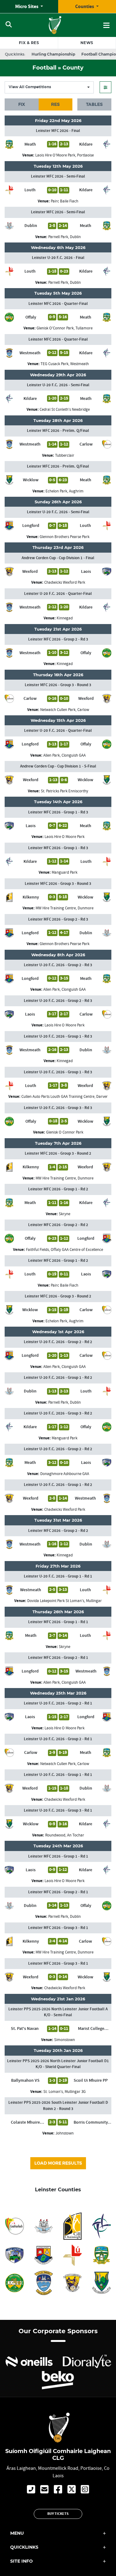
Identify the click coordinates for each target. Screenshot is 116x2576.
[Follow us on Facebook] (58, 2490)
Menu (17, 2533)
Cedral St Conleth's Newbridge (65, 409)
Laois (86, 572)
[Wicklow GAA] (101, 2283)
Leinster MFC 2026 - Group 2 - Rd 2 (58, 1225)
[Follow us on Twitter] (72, 2490)
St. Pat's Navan (25, 2029)
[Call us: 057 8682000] (31, 2490)
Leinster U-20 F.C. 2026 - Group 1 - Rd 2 (58, 1378)
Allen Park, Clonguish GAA (64, 755)
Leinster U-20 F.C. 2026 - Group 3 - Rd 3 (58, 1108)
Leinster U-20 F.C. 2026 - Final (58, 258)
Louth (30, 190)
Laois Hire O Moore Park (64, 837)
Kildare (86, 144)
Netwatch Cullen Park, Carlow (65, 710)
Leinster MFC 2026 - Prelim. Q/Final (58, 431)
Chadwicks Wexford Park (65, 582)
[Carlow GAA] (15, 2226)
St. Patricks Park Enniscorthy (64, 791)
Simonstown (64, 2040)
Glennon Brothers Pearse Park (64, 537)
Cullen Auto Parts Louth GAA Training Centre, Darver (64, 1096)
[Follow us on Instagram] (85, 2490)
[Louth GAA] (73, 2255)
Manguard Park (64, 872)
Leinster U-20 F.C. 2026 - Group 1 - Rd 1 (58, 1576)
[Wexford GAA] (73, 2283)
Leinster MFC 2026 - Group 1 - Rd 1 (58, 1622)
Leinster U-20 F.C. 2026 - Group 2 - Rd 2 (58, 1342)
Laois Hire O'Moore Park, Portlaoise (64, 155)
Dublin (31, 226)
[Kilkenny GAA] (73, 2226)
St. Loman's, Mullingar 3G (64, 2092)
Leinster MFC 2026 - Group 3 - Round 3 (58, 685)
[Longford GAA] (44, 2255)
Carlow (86, 444)
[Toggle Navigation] (106, 25)
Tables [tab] (94, 104)
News (87, 43)
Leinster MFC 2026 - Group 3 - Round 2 (58, 1153)
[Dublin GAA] (44, 2226)
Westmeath (30, 353)
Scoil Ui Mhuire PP (91, 2080)
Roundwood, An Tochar (65, 1835)
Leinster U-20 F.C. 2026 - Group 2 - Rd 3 (58, 965)
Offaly (31, 317)
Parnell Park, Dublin (64, 237)
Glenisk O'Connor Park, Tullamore (64, 328)
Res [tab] (55, 104)
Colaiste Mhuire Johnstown (25, 2122)
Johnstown (64, 2133)
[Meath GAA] (101, 2255)
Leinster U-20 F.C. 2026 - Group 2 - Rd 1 (58, 1703)
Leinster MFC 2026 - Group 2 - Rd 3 (58, 639)
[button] (105, 87)
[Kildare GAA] (101, 2226)
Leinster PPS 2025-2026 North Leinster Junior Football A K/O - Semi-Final (58, 2012)
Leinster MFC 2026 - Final (58, 131)
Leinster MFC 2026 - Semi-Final (58, 176)
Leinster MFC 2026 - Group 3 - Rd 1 (58, 1928)
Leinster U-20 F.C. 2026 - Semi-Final (58, 385)
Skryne (64, 1214)
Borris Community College (91, 2122)
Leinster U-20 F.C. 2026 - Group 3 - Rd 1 (58, 1810)
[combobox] (49, 87)
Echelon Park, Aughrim (64, 491)
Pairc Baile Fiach (64, 201)
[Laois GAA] (15, 2255)
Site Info (21, 2561)
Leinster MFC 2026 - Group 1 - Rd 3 (58, 812)
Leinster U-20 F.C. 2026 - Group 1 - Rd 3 (58, 1036)
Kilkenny (31, 897)
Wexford (30, 572)
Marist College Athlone (91, 2029)
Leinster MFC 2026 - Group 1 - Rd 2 (58, 1189)
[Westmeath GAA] (44, 2283)
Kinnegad (65, 618)
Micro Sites (27, 7)
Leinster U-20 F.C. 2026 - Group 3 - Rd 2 (58, 1413)
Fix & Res (29, 43)
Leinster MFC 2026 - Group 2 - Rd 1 (58, 1658)
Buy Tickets (58, 2514)
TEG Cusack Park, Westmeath (65, 364)
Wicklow (31, 480)
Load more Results (58, 2163)
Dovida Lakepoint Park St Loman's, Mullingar (64, 1601)
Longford (31, 526)
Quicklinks (24, 2547)
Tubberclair (65, 455)
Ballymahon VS (25, 2080)
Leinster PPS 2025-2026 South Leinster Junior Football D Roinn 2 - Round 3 (58, 2106)
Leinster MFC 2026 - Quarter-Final (58, 304)
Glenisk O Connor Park (65, 1132)
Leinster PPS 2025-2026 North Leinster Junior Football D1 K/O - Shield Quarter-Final (58, 2064)
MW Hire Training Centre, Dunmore (64, 908)
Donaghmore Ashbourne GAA (65, 1474)
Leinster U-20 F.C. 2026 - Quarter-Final (58, 594)
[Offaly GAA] (15, 2283)
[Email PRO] (44, 2490)
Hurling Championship (53, 54)
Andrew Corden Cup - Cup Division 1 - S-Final (58, 766)
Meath (30, 144)
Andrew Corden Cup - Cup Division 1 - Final (58, 558)
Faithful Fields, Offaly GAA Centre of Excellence (64, 1250)
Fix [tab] (22, 104)
